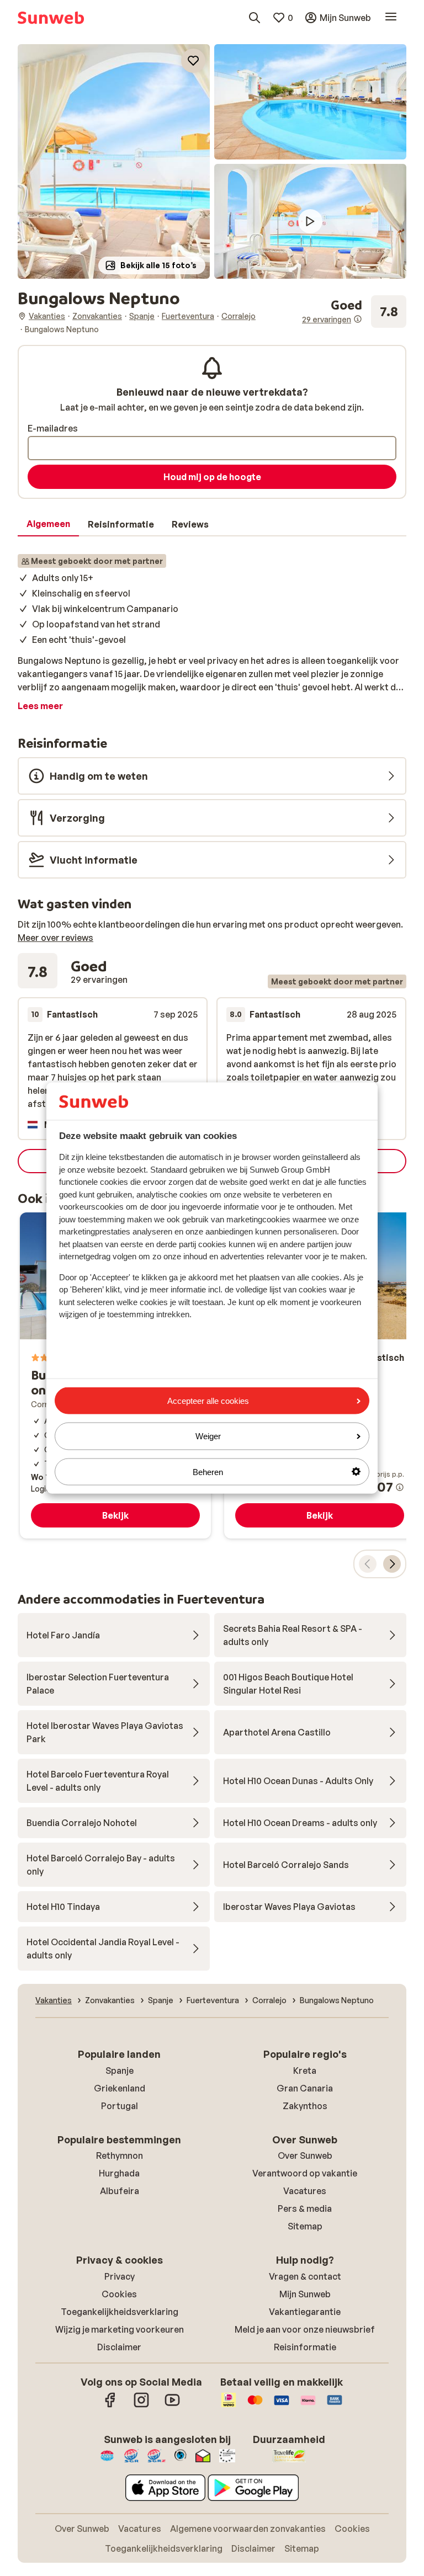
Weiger (208, 1436)
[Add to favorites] (193, 61)
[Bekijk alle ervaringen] (354, 312)
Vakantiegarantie (305, 2312)
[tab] (48, 524)
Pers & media (305, 2208)
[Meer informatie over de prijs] (400, 1487)
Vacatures (305, 2191)
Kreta (305, 2071)
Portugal (120, 2106)
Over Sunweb (305, 2155)
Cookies (119, 2294)
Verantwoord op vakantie (305, 2173)
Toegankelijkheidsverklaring (120, 2312)
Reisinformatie (305, 2347)
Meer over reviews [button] (55, 938)
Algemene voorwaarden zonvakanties (248, 2529)
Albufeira (120, 2191)
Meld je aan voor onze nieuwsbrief (305, 2329)
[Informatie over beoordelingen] (358, 319)
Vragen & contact (305, 2276)
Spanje (120, 2071)
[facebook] (110, 2405)
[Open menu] (391, 18)
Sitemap (305, 2226)
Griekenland (120, 2088)
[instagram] (141, 2405)
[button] (114, 161)
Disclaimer (119, 2347)
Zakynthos (305, 2106)
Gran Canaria (305, 2088)
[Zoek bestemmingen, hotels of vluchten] (255, 18)
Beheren (208, 1471)
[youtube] (172, 2405)
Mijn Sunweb (305, 2294)
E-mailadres (53, 428)
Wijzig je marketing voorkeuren (120, 2329)
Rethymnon (120, 2155)
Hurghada (119, 2173)
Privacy (120, 2276)
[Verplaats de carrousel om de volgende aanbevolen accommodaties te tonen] (392, 1564)
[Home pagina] (51, 18)
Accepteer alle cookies (208, 1401)
